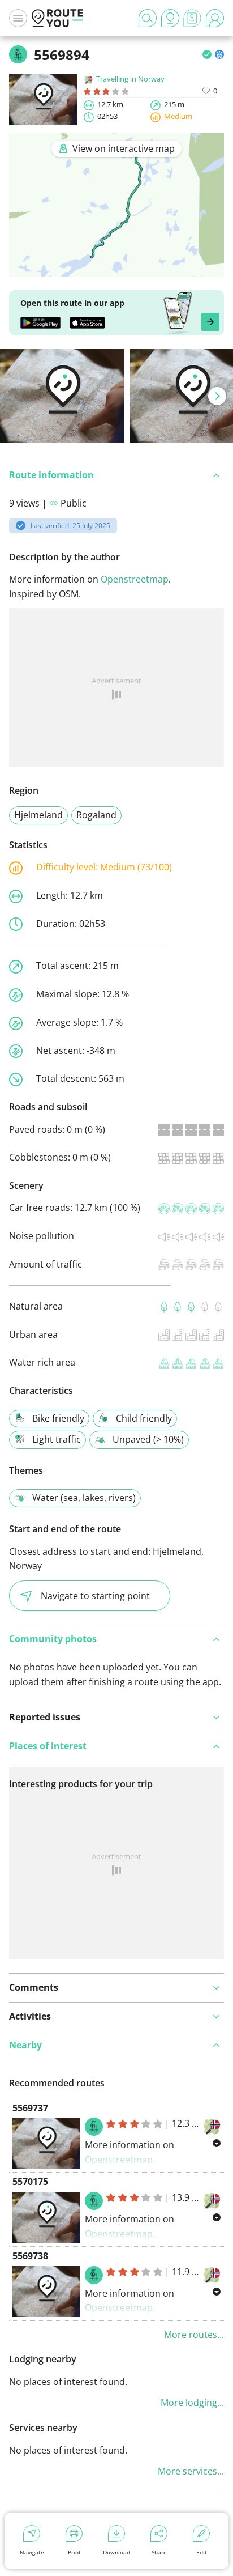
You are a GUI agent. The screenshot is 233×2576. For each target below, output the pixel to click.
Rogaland (96, 815)
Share (159, 2552)
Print (74, 2552)
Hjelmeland (38, 815)
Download (116, 2552)
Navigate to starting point (95, 1596)
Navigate (32, 2552)
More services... (191, 2471)
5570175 (30, 2182)
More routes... (194, 2335)
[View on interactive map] (116, 269)
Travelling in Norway (130, 79)
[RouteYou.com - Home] (58, 18)
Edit (202, 2552)
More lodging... (192, 2403)
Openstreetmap (135, 579)
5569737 (30, 2108)
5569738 (30, 2256)
